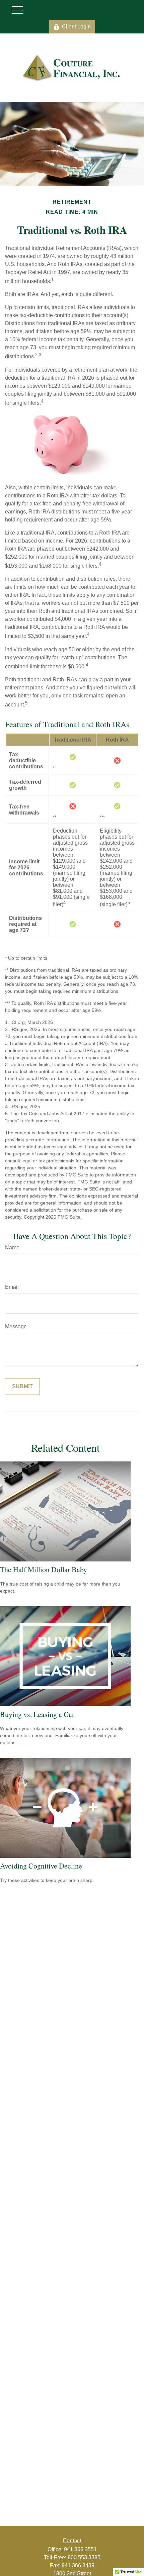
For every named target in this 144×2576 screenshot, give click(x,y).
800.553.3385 (84, 2557)
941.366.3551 (80, 2549)
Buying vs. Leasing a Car (37, 1714)
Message (16, 1326)
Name (12, 1248)
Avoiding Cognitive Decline (41, 1866)
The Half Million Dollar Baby (44, 1569)
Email (12, 1287)
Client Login (76, 27)
